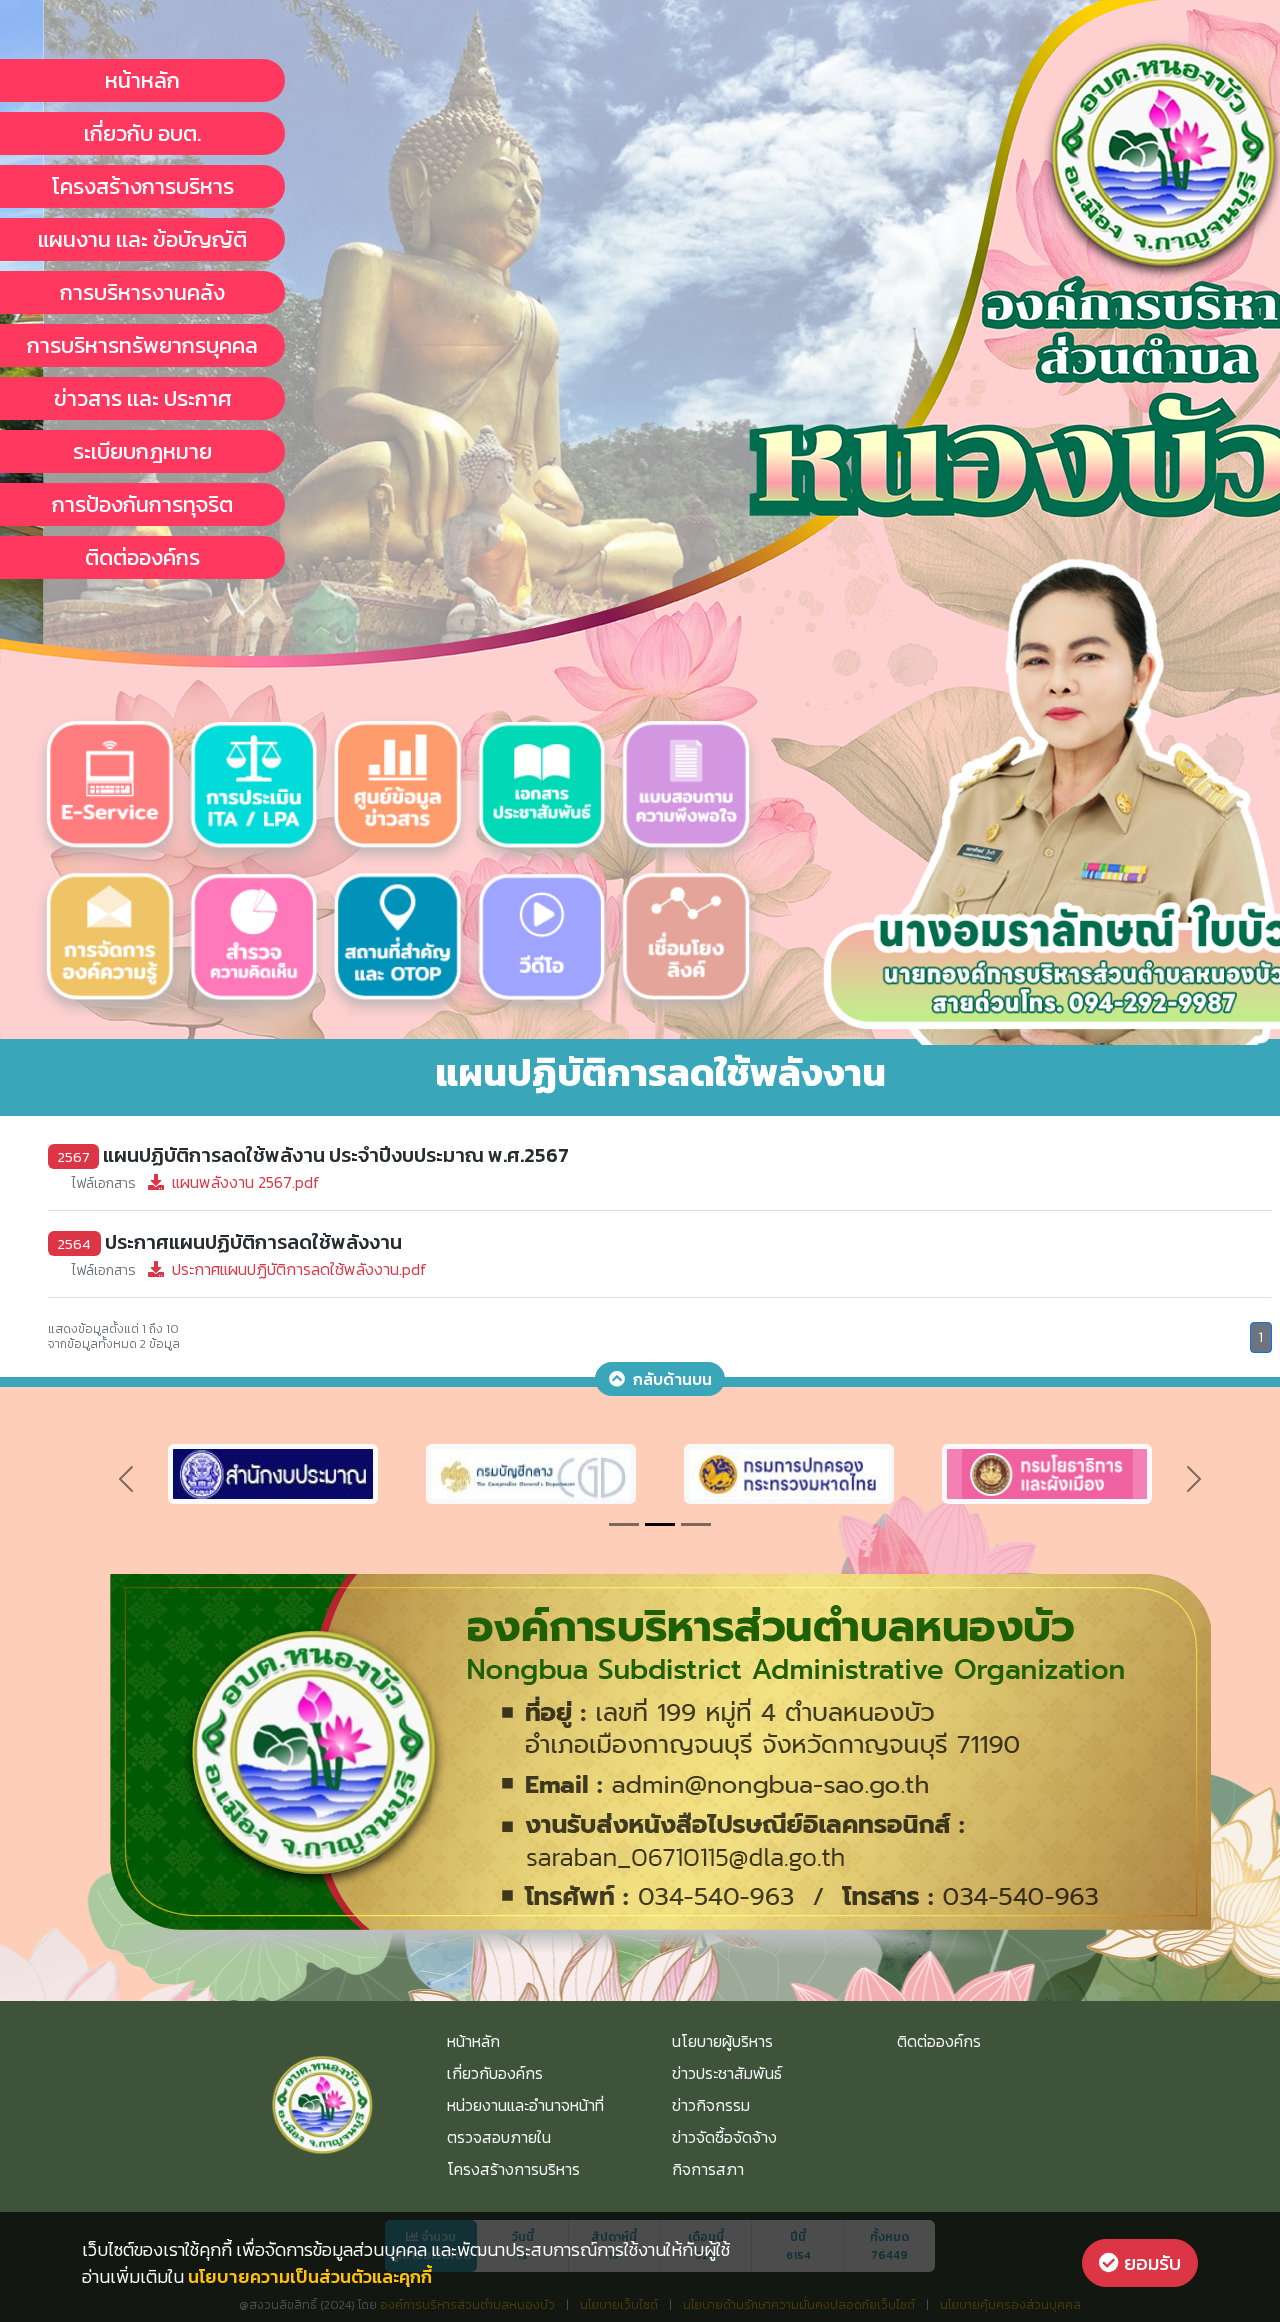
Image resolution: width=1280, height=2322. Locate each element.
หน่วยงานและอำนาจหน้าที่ (525, 2105)
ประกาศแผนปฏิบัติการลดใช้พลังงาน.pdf (249, 1269)
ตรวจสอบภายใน (499, 2137)
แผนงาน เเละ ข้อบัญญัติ (142, 239)
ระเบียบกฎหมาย (142, 451)
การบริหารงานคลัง (142, 292)
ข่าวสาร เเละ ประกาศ (143, 398)
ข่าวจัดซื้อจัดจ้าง (724, 2137)
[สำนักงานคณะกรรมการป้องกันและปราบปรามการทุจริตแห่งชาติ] (531, 1472)
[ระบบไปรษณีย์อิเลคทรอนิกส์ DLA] (789, 1472)
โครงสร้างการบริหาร (143, 186)
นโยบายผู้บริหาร (722, 2041)
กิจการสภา (708, 2169)
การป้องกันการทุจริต (142, 504)
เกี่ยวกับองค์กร (495, 2073)
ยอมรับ (1150, 2263)
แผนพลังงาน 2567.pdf (196, 1182)
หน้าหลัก (142, 80)
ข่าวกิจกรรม (711, 2105)
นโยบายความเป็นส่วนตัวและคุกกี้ (310, 2276)
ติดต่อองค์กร (142, 557)
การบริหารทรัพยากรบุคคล (142, 345)
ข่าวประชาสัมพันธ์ (727, 2073)
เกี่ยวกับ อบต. (142, 133)
